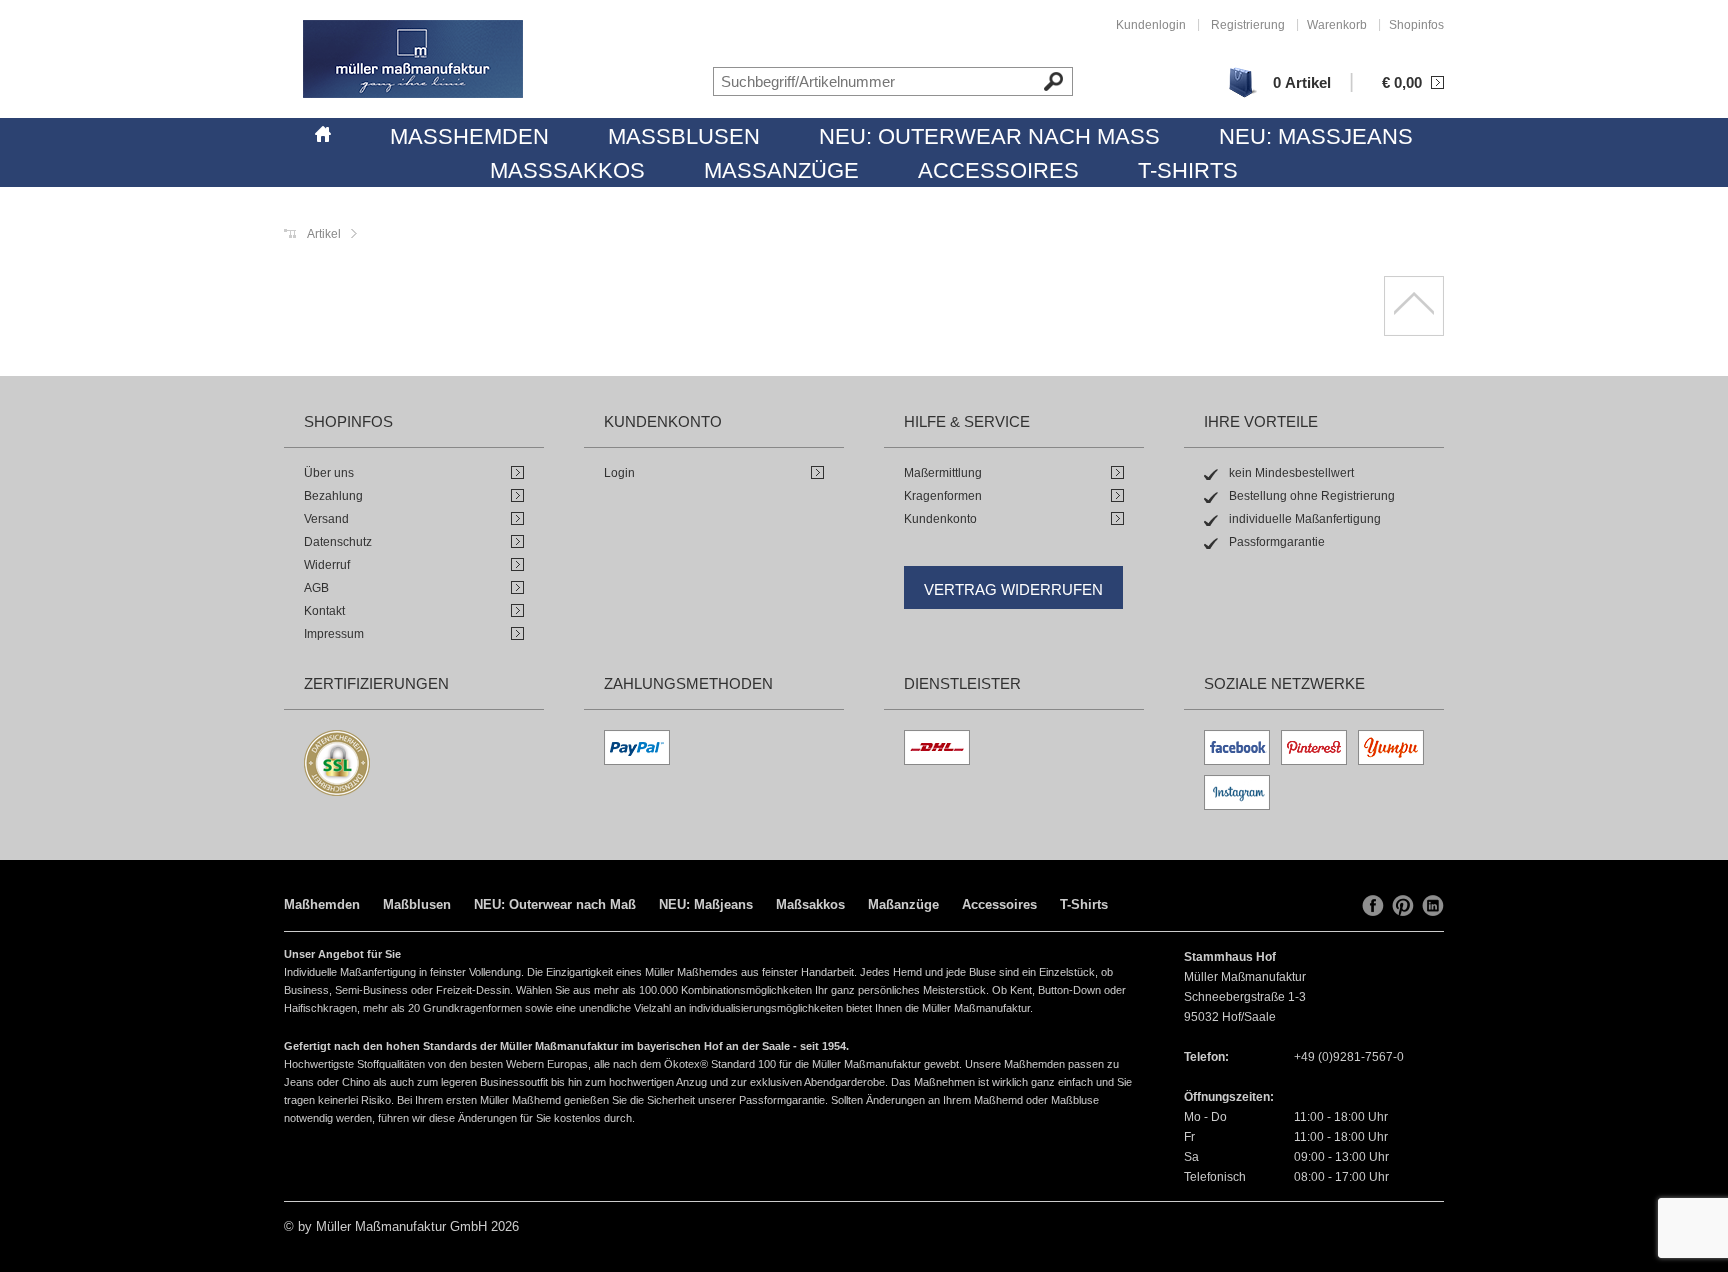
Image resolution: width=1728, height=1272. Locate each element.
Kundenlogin (1151, 25)
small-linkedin (1433, 906)
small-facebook (1373, 906)
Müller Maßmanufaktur (413, 59)
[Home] (323, 131)
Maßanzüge (781, 170)
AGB (316, 588)
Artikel (324, 234)
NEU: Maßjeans (1316, 136)
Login (619, 473)
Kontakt (324, 611)
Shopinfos (1416, 25)
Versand (326, 519)
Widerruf (327, 565)
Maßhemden (469, 136)
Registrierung (1248, 25)
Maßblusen (684, 136)
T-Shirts (1188, 170)
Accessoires (998, 170)
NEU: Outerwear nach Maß (989, 136)
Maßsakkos (567, 170)
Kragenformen (943, 496)
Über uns (329, 473)
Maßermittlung (943, 473)
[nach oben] (1414, 306)
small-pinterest (1403, 906)
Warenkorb (1337, 25)
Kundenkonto (940, 519)
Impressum (334, 634)
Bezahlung (333, 496)
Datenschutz (338, 542)
